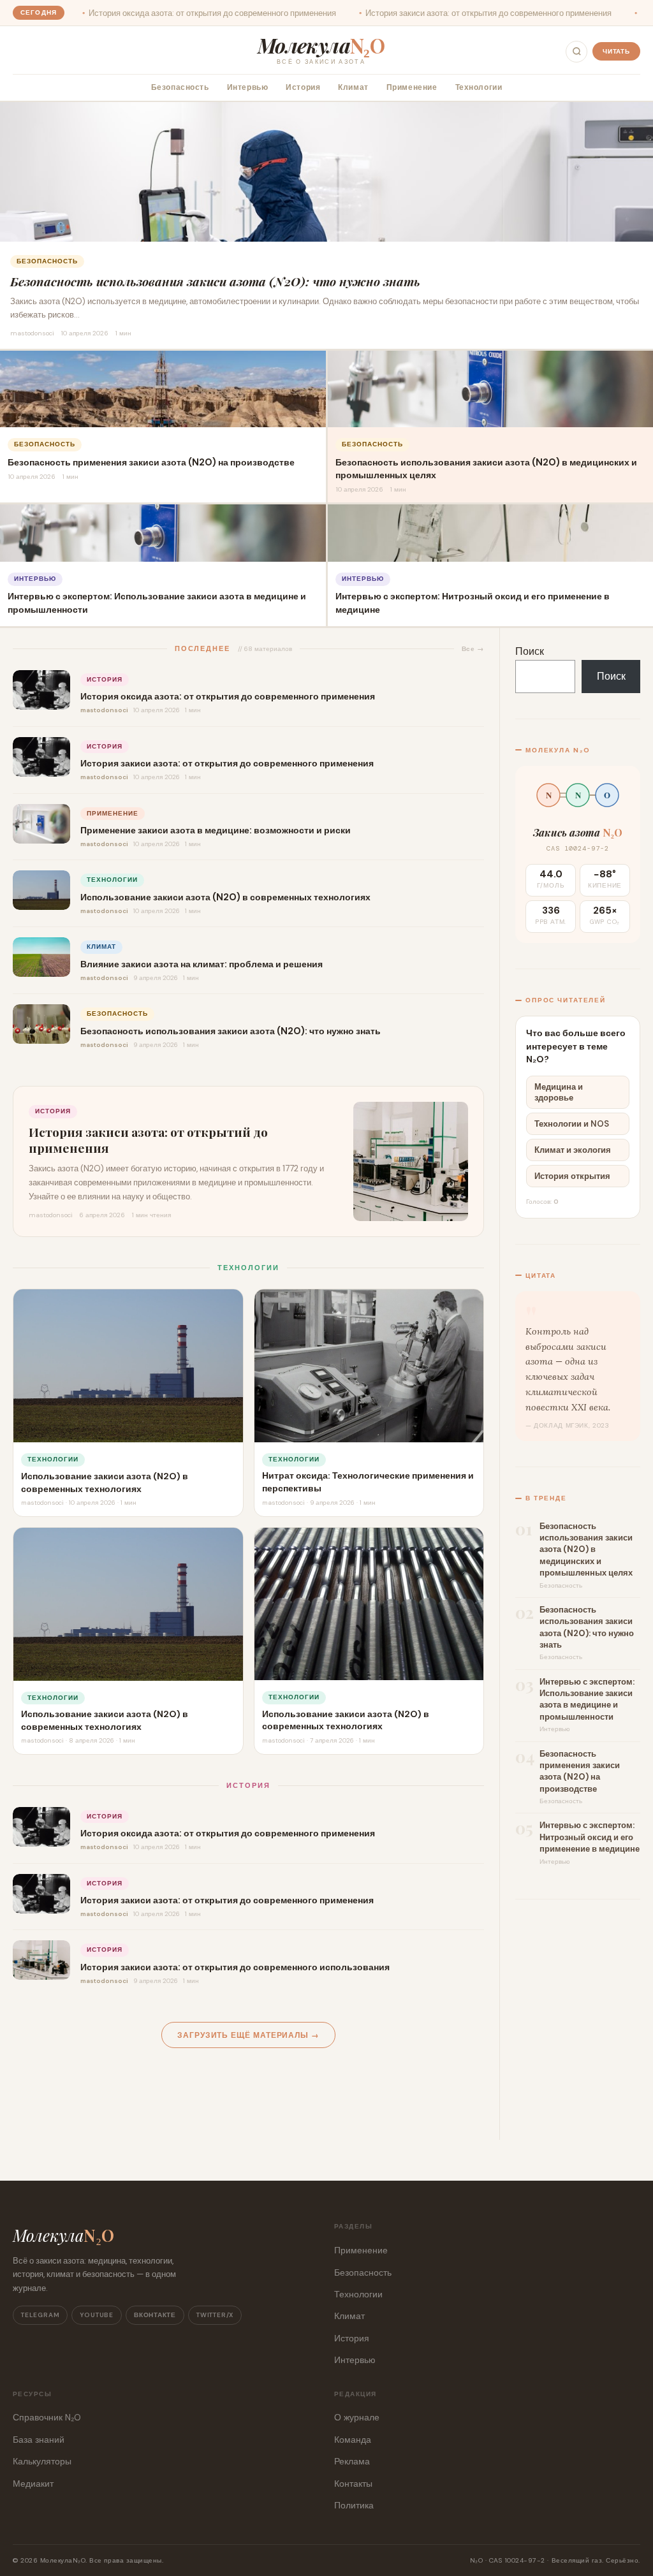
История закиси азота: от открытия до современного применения (394, 13)
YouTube (97, 2315)
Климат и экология (573, 1150)
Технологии (479, 88)
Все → (473, 649)
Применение (412, 88)
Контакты (353, 2484)
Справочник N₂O (47, 2417)
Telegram (40, 2315)
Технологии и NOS (572, 1124)
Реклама (352, 2461)
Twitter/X (215, 2315)
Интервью (248, 88)
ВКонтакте (155, 2315)
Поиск (530, 651)
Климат (353, 88)
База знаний (39, 2440)
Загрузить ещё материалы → (248, 2036)
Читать (616, 51)
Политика (354, 2505)
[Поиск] (576, 52)
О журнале (357, 2417)
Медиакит (33, 2484)
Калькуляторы (42, 2461)
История (303, 88)
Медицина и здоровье (559, 1092)
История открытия (572, 1176)
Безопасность (180, 88)
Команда (353, 2440)
